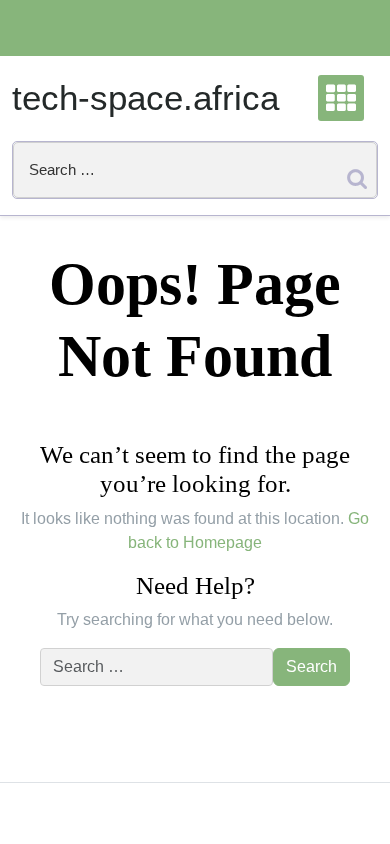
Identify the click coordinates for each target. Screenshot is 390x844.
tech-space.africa (145, 97)
